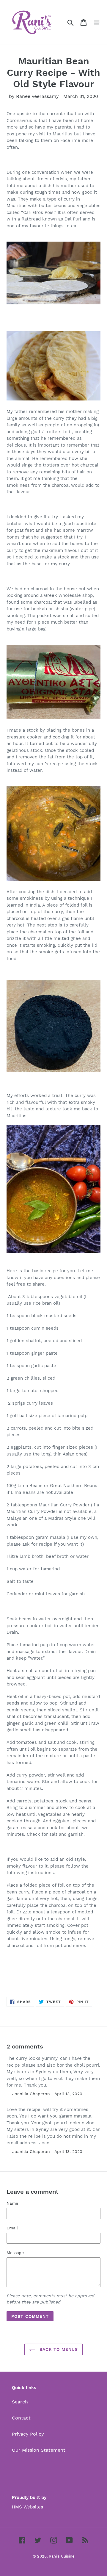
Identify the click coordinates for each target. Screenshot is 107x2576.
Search (20, 2402)
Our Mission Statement (39, 2450)
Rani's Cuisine (62, 2556)
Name (12, 2203)
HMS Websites (27, 2507)
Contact (21, 2418)
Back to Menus (58, 2349)
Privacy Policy (28, 2434)
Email (12, 2228)
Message (15, 2253)
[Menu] (97, 22)
